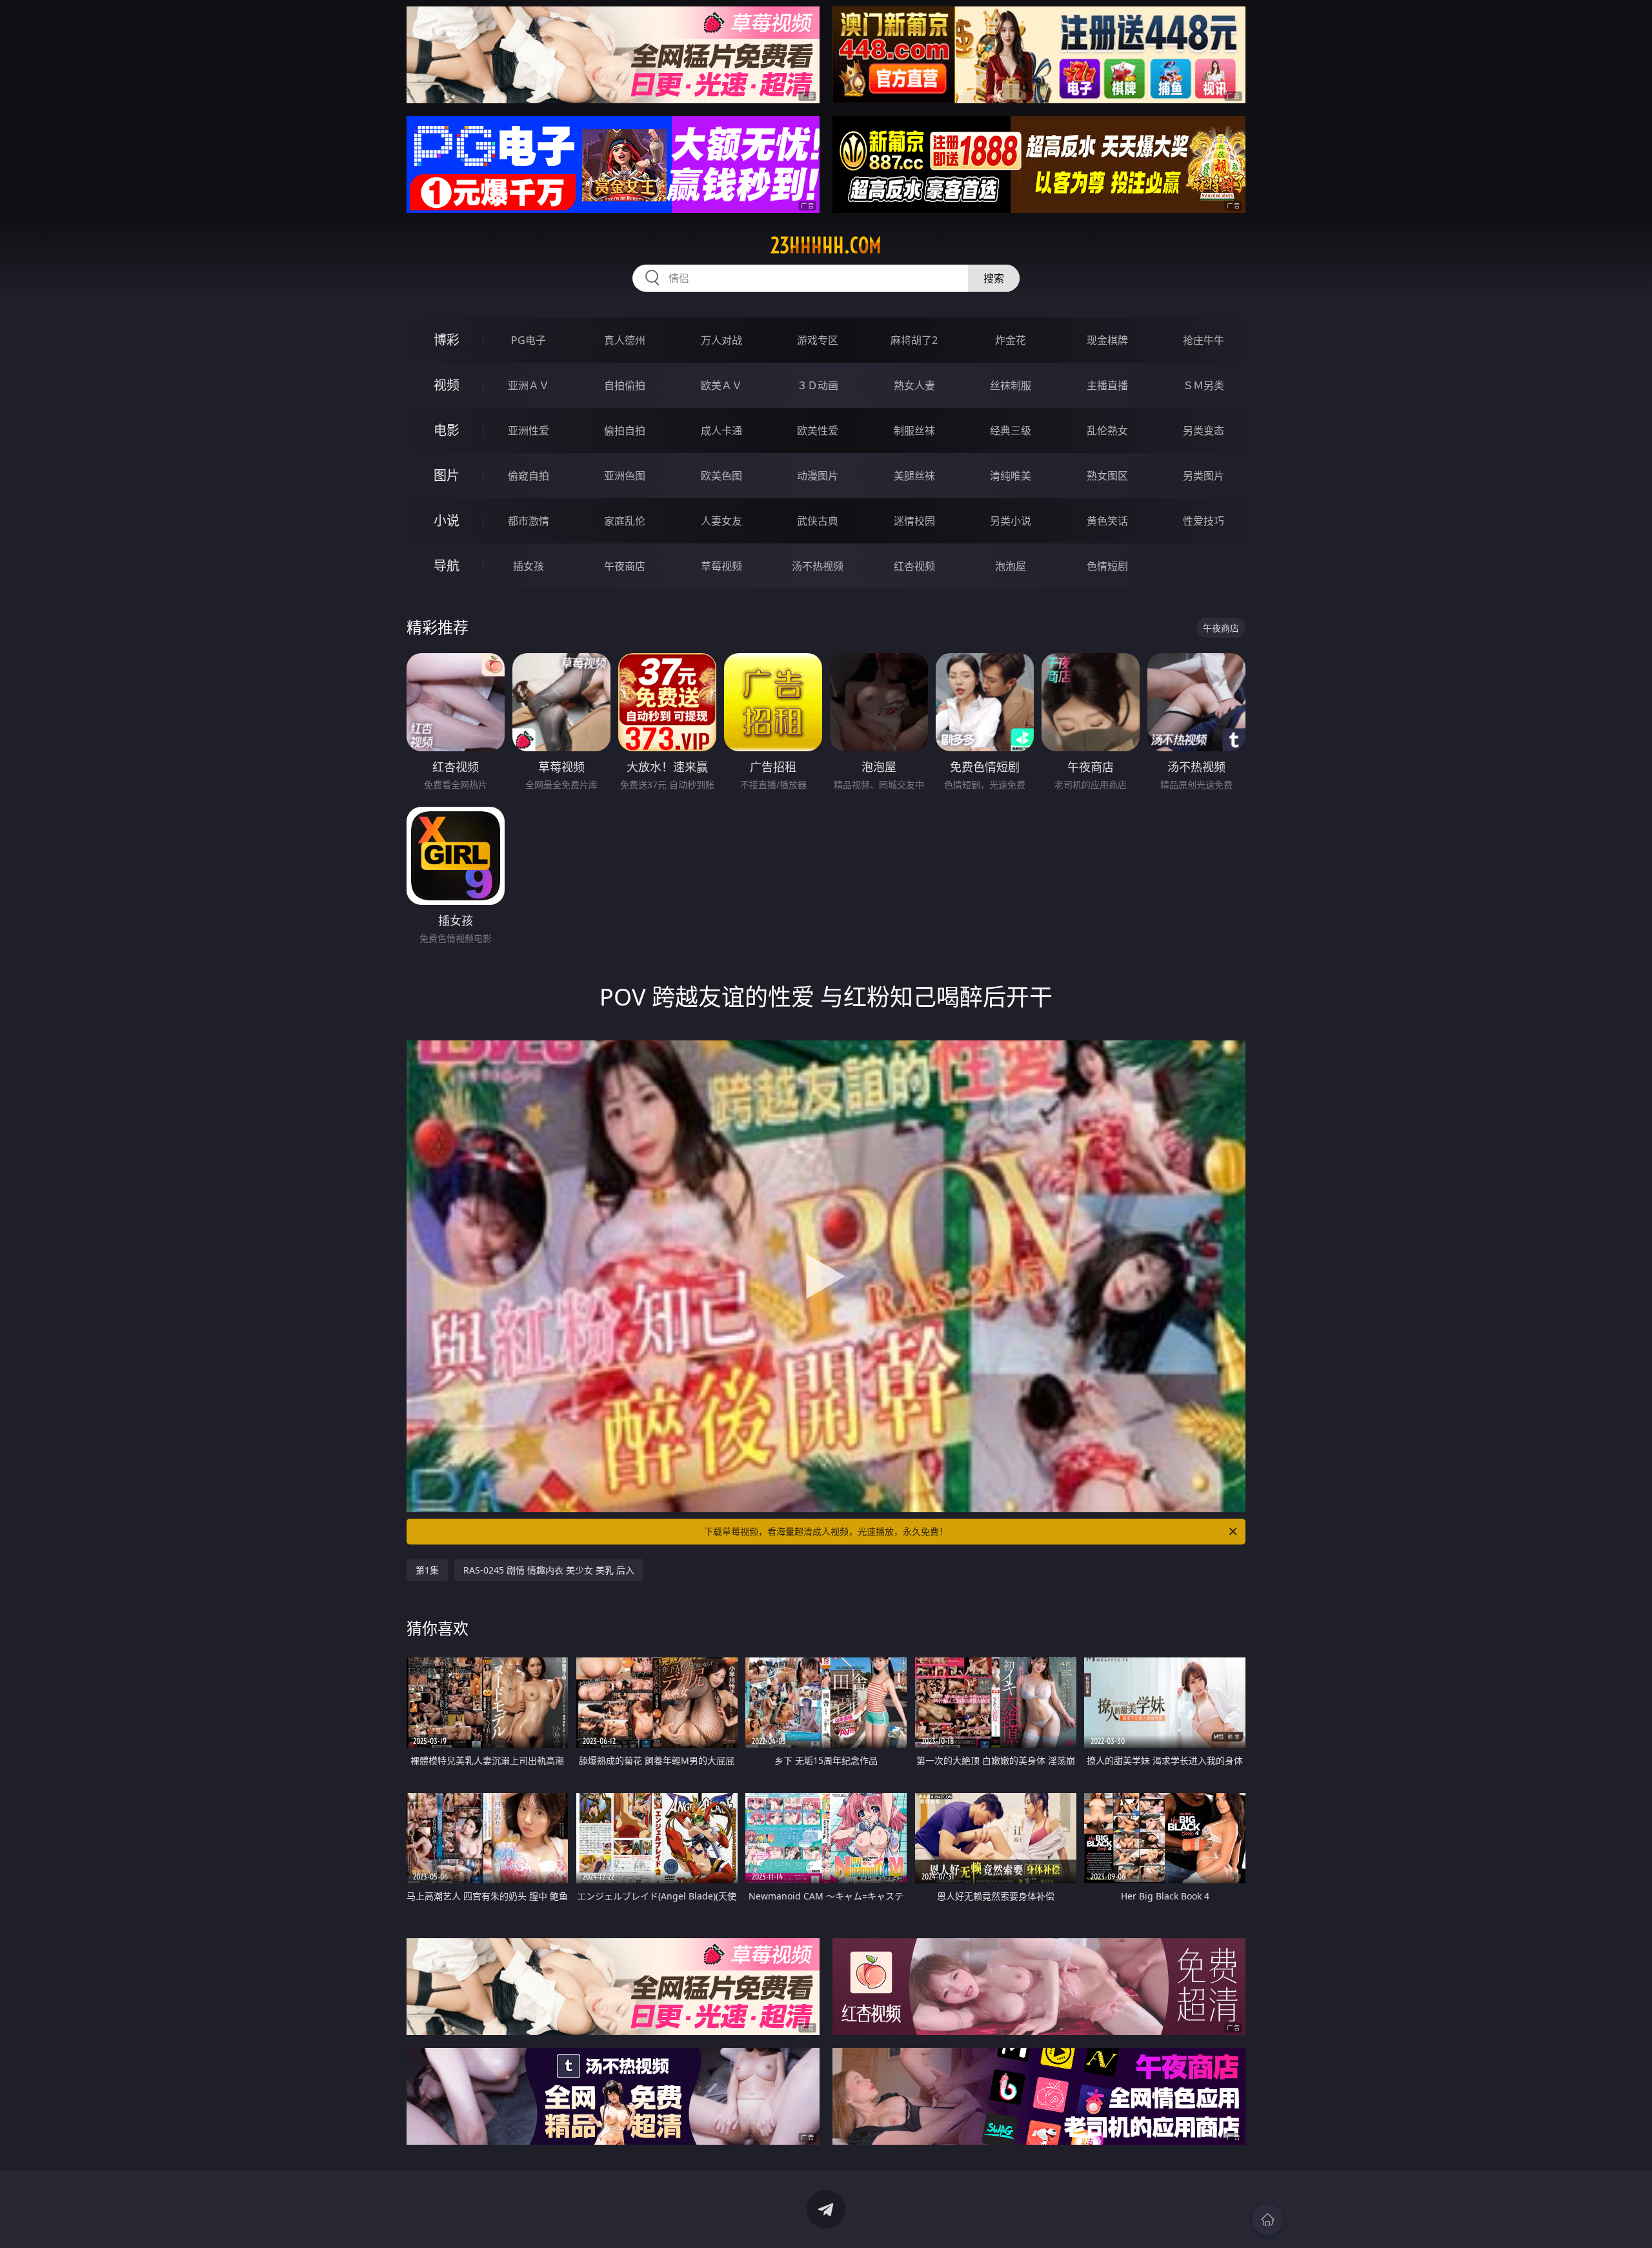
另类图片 (1204, 476)
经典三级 (1011, 430)
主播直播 (1107, 385)
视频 (447, 385)
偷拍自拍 (625, 430)
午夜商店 (625, 566)
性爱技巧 (1204, 521)
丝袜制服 (1011, 385)
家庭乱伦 (625, 521)
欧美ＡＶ (721, 385)
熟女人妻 (914, 385)
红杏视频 (914, 566)
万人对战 (721, 340)
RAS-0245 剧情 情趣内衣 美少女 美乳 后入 (549, 1570)
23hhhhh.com (826, 245)
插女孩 (529, 566)
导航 (447, 566)
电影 (447, 430)
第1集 (427, 1570)
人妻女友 (721, 521)
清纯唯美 (1011, 476)
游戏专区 (818, 340)
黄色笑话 (1107, 521)
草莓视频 (721, 566)
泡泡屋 (1011, 566)
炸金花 (1011, 340)
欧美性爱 (818, 430)
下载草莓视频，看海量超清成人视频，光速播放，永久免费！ (826, 1531)
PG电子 (529, 340)
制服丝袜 (914, 430)
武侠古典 (818, 521)
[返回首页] (1267, 2220)
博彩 (447, 340)
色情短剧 (1107, 566)
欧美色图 (721, 476)
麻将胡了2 (914, 340)
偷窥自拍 (529, 476)
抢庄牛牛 (1204, 340)
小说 (447, 521)
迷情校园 (914, 521)
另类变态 (1204, 430)
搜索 (994, 278)
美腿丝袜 (914, 476)
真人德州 (625, 340)
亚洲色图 (625, 476)
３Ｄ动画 (818, 385)
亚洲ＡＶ (529, 385)
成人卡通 (721, 430)
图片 (447, 475)
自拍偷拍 (625, 385)
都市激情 (529, 521)
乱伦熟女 (1107, 430)
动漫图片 (818, 476)
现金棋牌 (1107, 340)
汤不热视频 (818, 566)
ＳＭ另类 (1204, 385)
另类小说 (1011, 521)
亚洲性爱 (529, 430)
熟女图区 (1107, 476)
